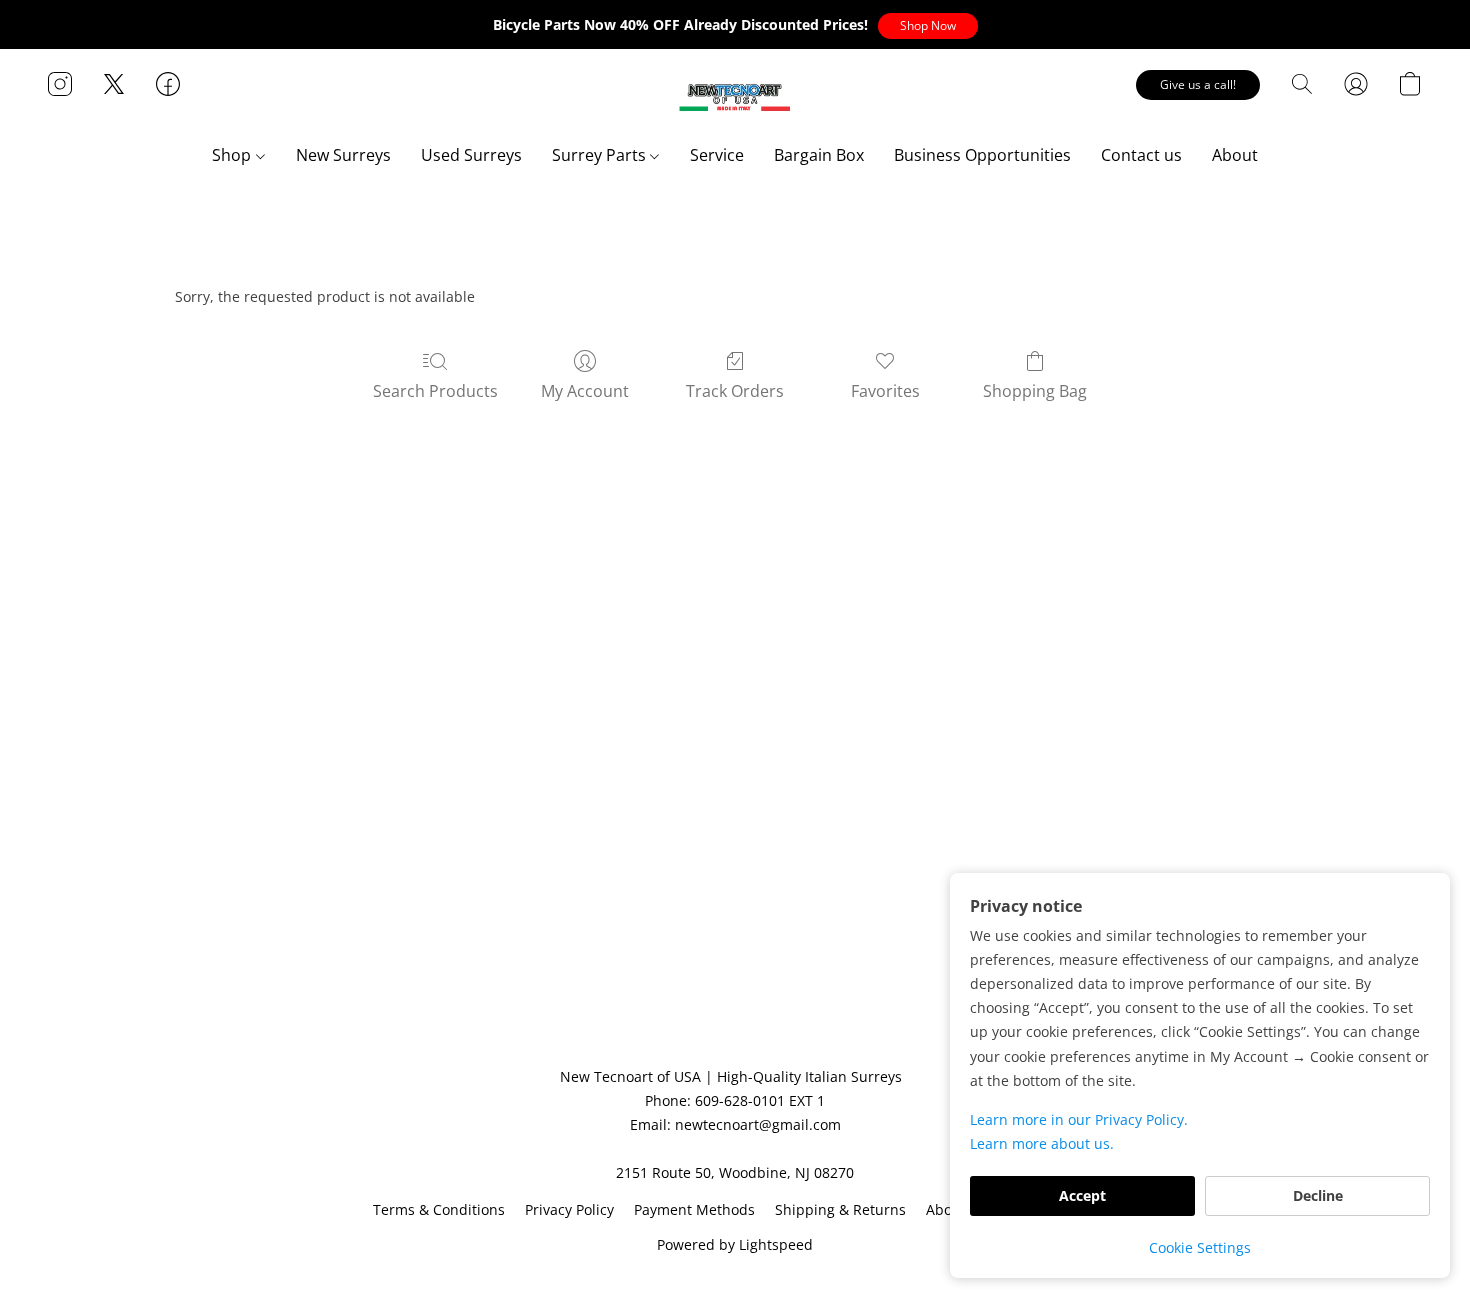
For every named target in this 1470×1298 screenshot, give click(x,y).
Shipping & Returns (840, 1209)
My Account (585, 391)
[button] (928, 26)
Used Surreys (471, 155)
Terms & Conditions (439, 1209)
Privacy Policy (569, 1209)
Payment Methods (694, 1209)
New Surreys (343, 155)
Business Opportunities (982, 155)
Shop (233, 155)
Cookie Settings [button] (1200, 1247)
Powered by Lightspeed (735, 1244)
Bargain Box (819, 155)
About (1235, 155)
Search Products (435, 391)
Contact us (1141, 155)
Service (717, 155)
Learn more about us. (1042, 1143)
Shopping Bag (1035, 391)
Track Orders (735, 391)
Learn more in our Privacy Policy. (1079, 1119)
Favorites (885, 391)
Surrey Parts (601, 155)
